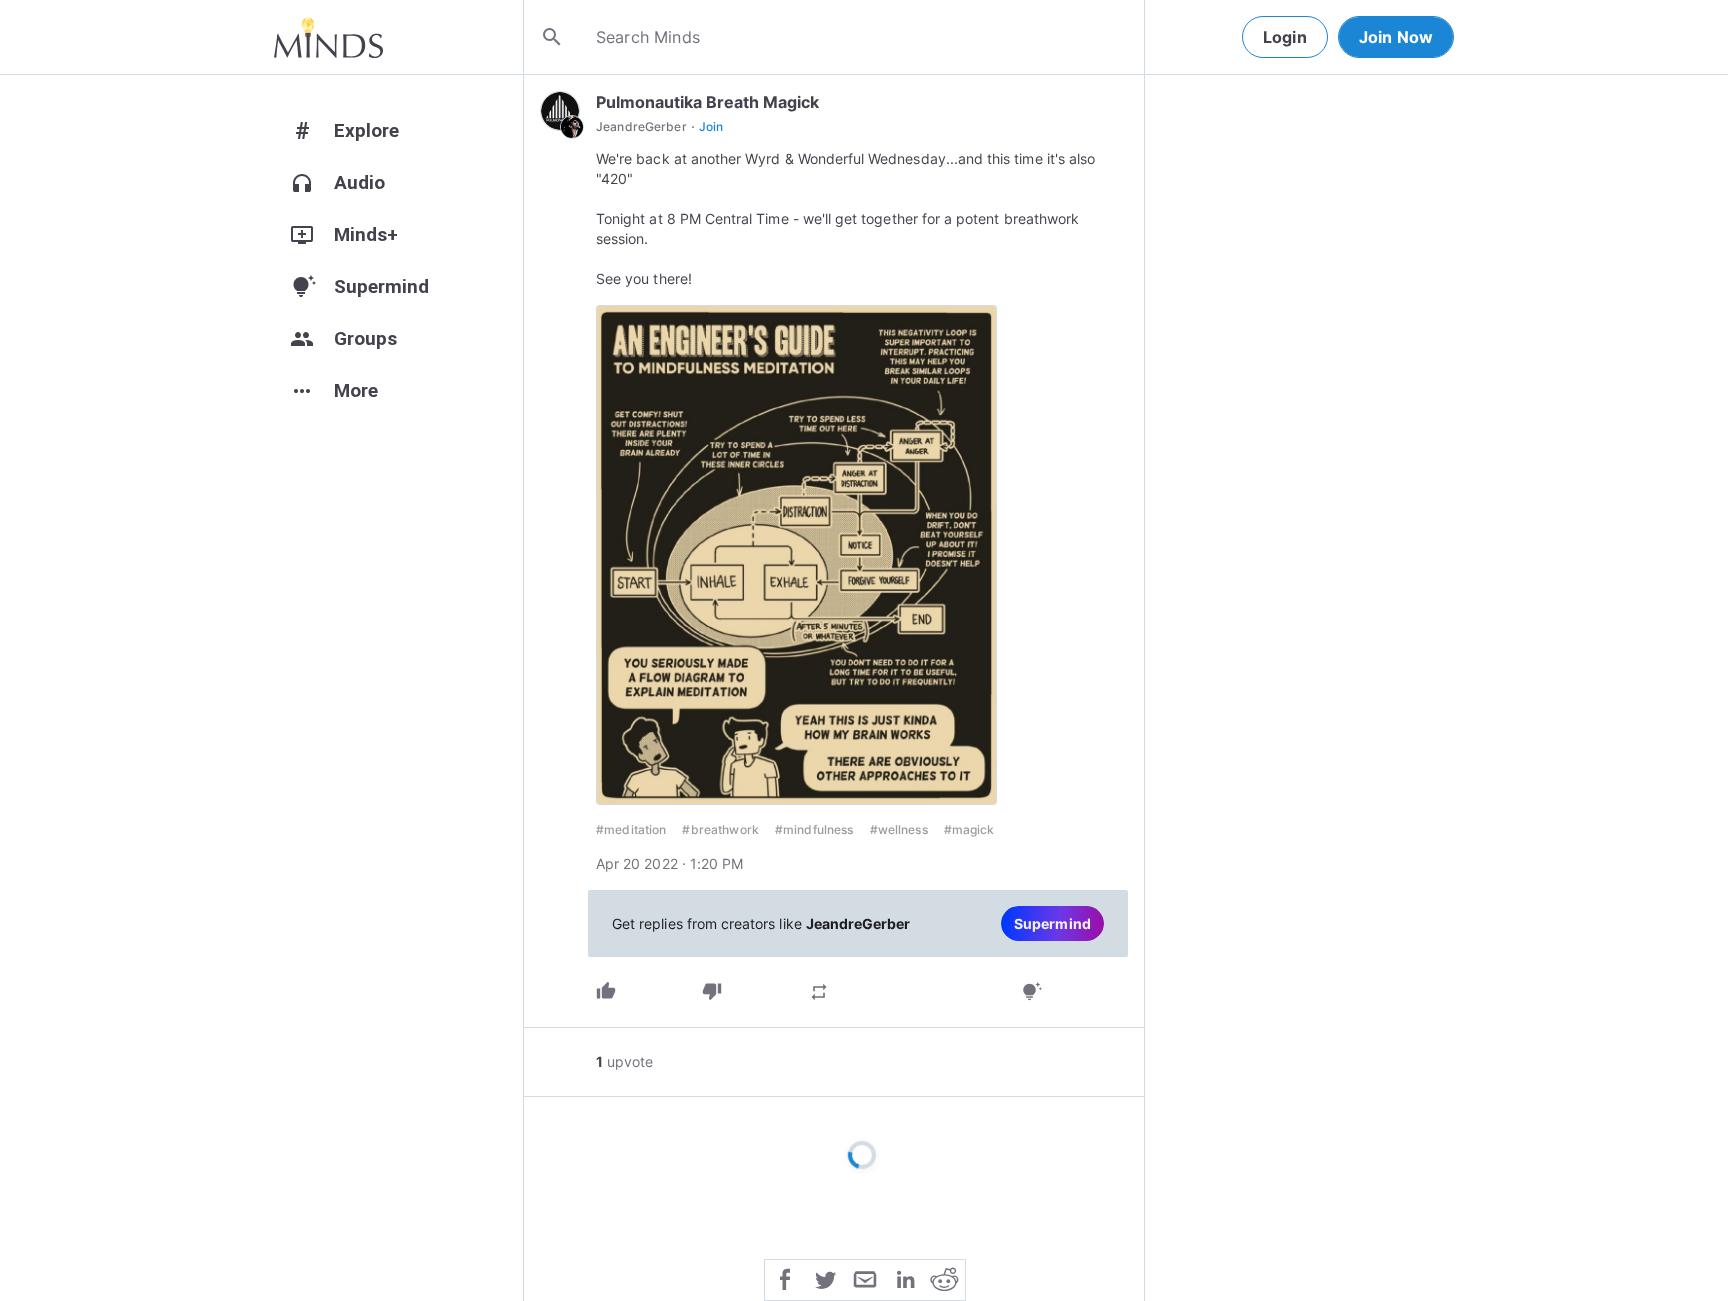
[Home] (328, 37)
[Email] (865, 1278)
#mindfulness (814, 829)
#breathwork (720, 829)
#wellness (899, 829)
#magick (969, 829)
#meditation (631, 829)
